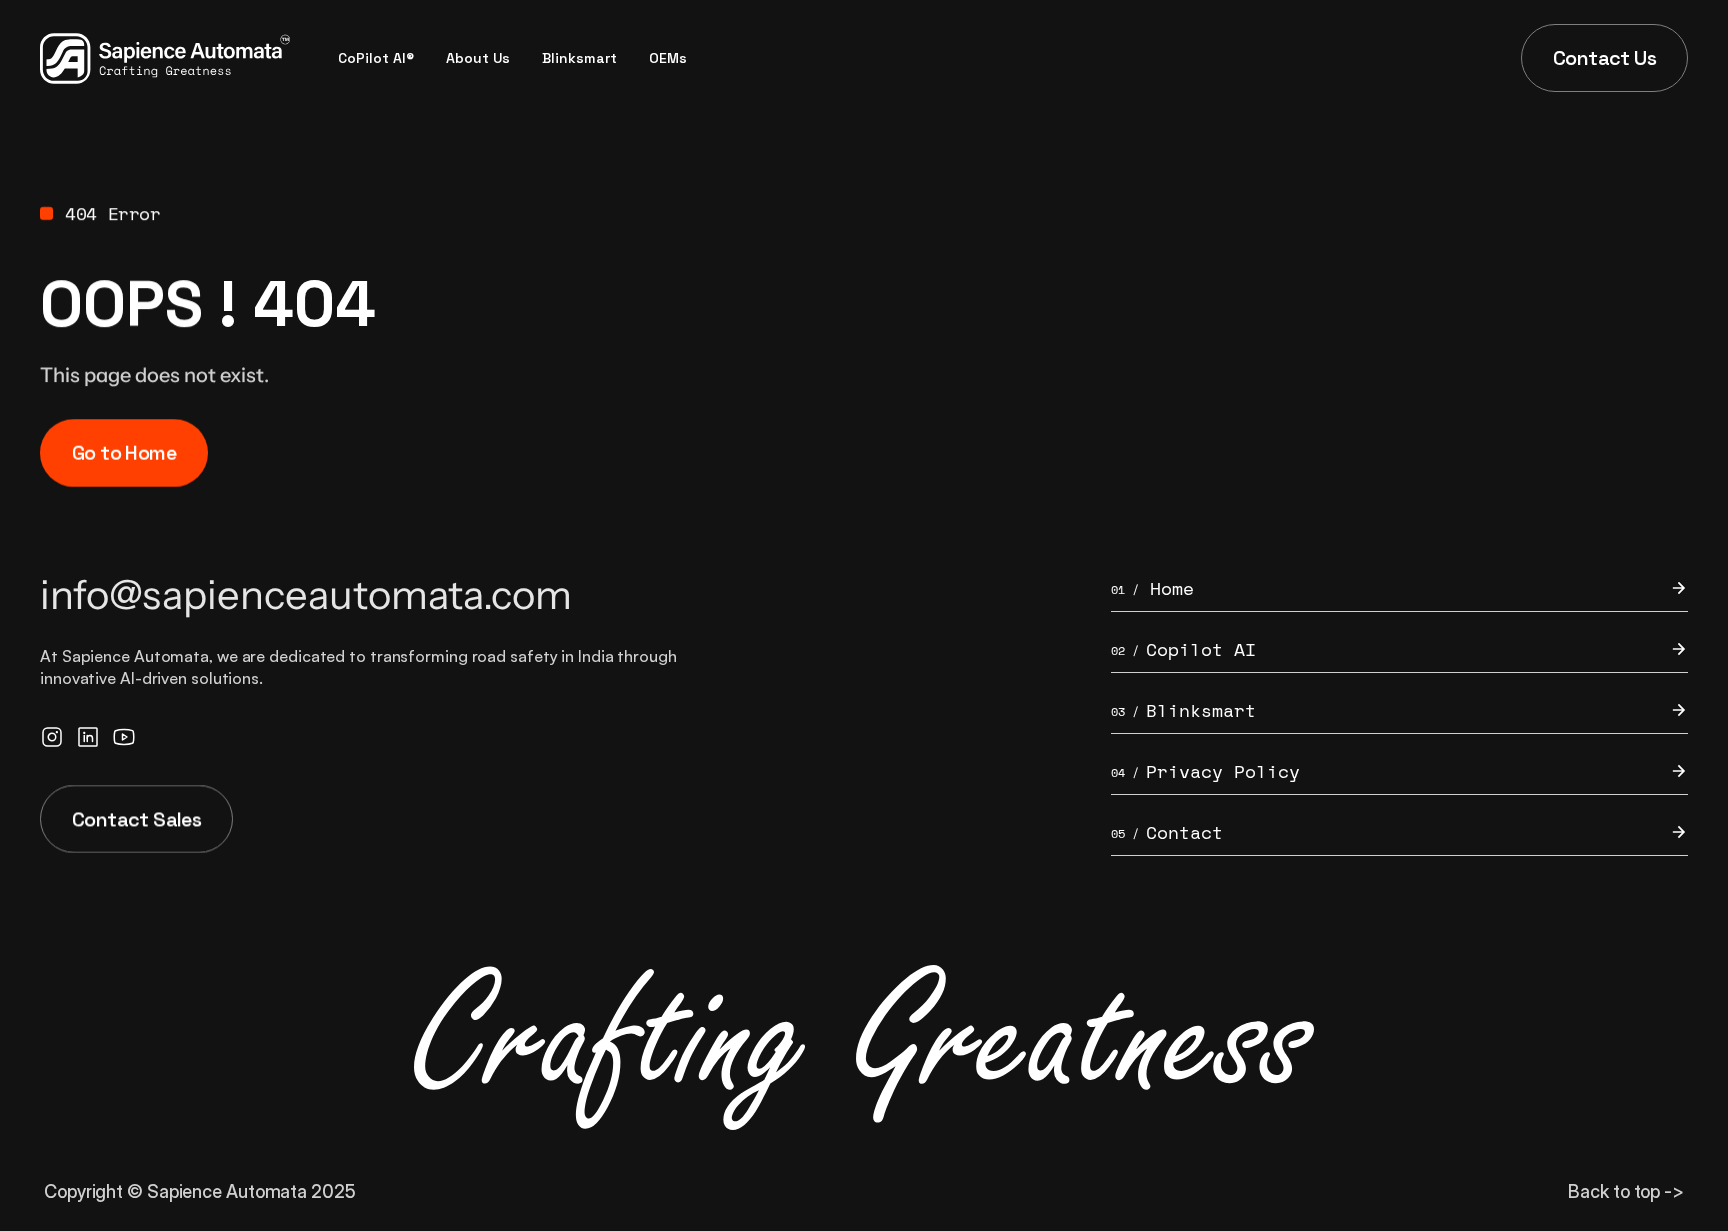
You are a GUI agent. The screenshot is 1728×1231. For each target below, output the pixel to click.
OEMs (668, 58)
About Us (478, 58)
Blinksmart (579, 58)
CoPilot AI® (376, 58)
